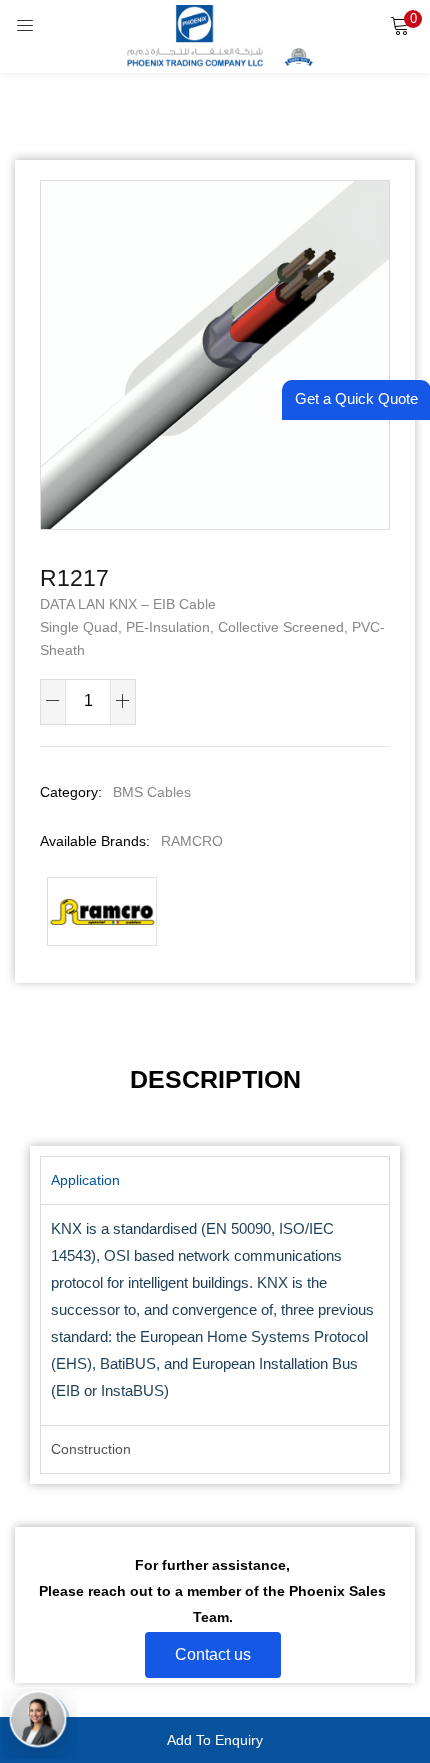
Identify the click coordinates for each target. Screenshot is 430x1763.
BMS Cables (152, 792)
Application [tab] (85, 1180)
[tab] (215, 1079)
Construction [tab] (91, 1449)
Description (215, 1079)
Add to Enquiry (215, 1740)
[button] (400, 25)
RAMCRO (192, 841)
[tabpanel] (215, 1315)
